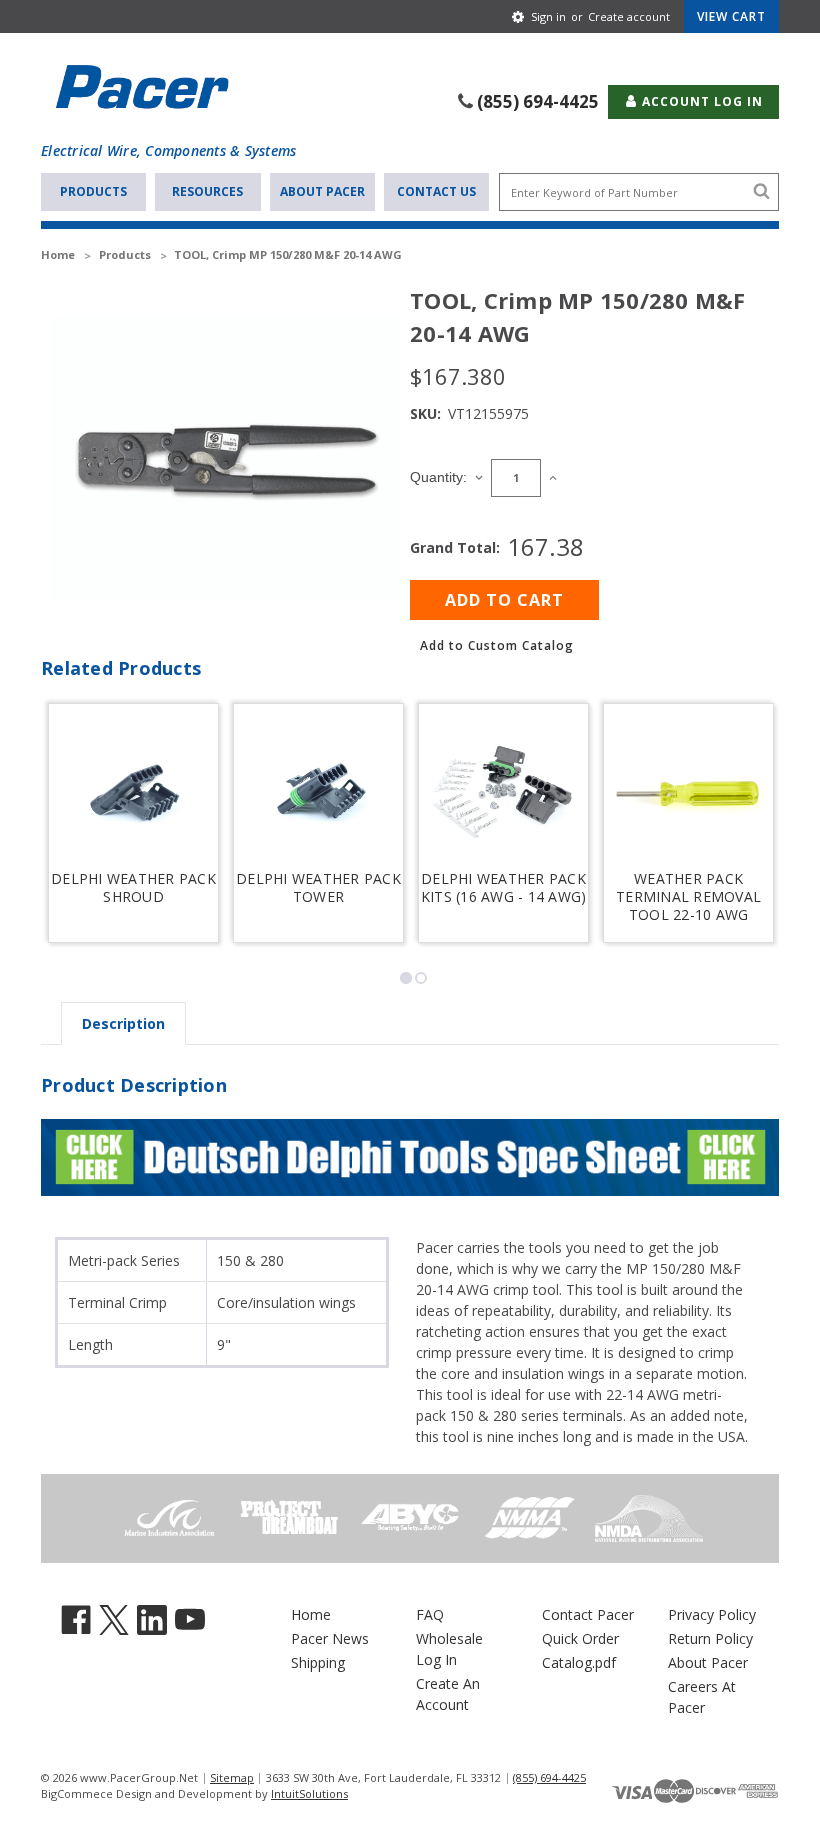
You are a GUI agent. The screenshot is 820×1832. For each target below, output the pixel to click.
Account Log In (700, 101)
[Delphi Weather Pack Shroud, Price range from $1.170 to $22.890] (133, 792)
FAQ (430, 1614)
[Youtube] (190, 1618)
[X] (114, 1618)
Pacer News (330, 1638)
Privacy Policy (712, 1614)
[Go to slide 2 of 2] (421, 978)
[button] (497, 645)
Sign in (548, 16)
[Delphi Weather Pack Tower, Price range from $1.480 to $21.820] (318, 792)
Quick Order (580, 1638)
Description (123, 1023)
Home (311, 1614)
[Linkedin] (152, 1618)
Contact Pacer (588, 1614)
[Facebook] (76, 1618)
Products (93, 191)
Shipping (318, 1662)
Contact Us (436, 191)
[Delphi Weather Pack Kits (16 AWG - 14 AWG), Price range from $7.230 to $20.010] (503, 792)
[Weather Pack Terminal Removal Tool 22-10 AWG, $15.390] (688, 792)
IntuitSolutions (309, 1793)
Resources (207, 191)
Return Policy (710, 1638)
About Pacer (322, 191)
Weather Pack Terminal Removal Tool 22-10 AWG (688, 897)
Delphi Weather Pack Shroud (133, 888)
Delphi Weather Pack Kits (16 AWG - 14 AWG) (504, 888)
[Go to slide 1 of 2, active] (406, 978)
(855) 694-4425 (538, 101)
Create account (629, 16)
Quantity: (438, 477)
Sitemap (232, 1777)
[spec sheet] (410, 1155)
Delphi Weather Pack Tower (318, 888)
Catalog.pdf (579, 1662)
